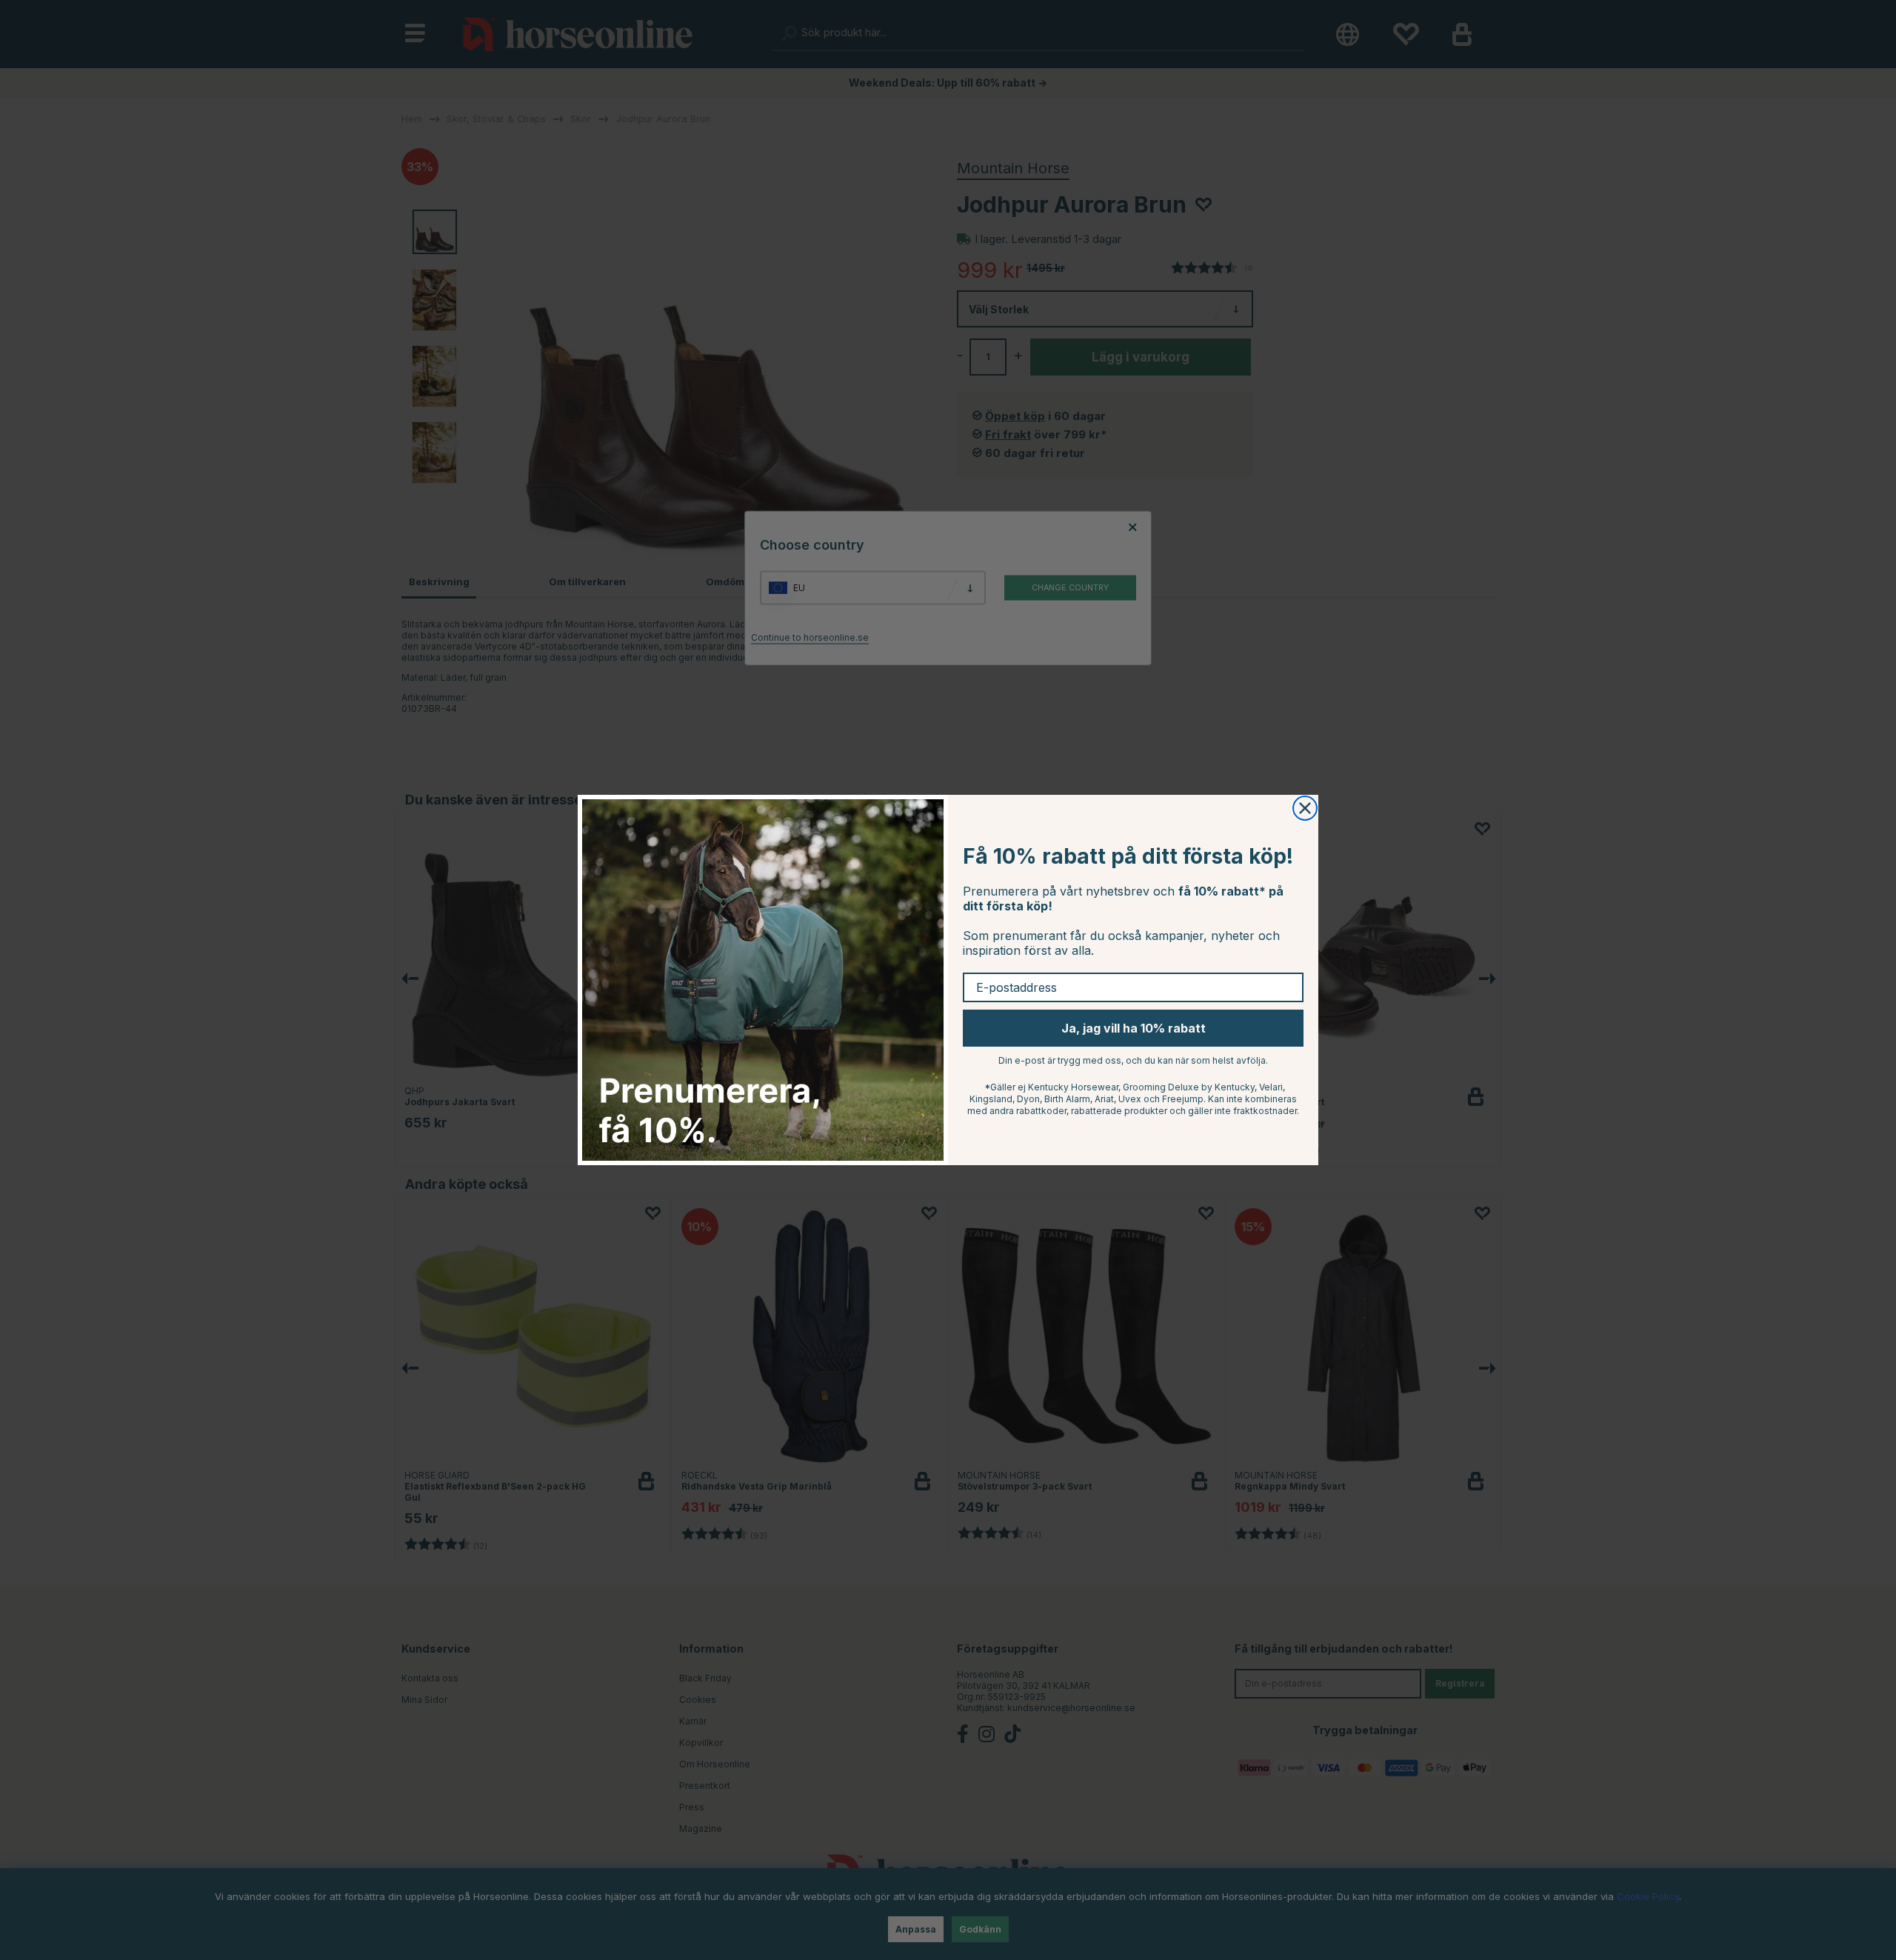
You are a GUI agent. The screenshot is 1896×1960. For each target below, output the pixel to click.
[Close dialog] (1305, 808)
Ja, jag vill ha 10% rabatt (1134, 1028)
